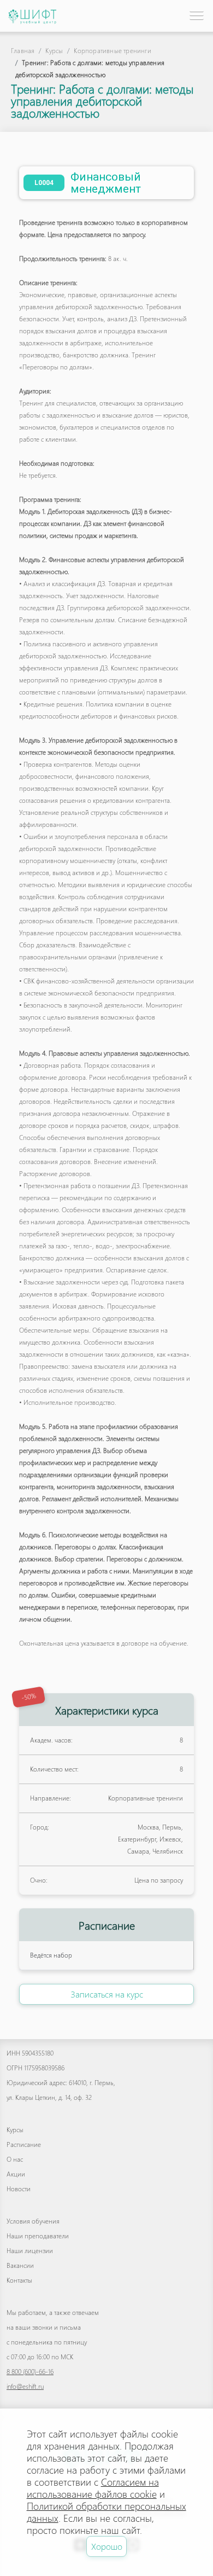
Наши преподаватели (38, 2236)
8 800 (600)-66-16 (30, 2372)
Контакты (19, 2280)
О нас (15, 2159)
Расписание (24, 2144)
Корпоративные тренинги (112, 51)
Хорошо (107, 2546)
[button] (196, 15)
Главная (23, 51)
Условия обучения (33, 2221)
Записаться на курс (107, 1994)
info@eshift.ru (25, 2386)
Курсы (54, 51)
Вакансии (20, 2265)
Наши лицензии (30, 2251)
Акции (16, 2174)
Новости (19, 2189)
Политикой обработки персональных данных (106, 2512)
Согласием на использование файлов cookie (93, 2488)
